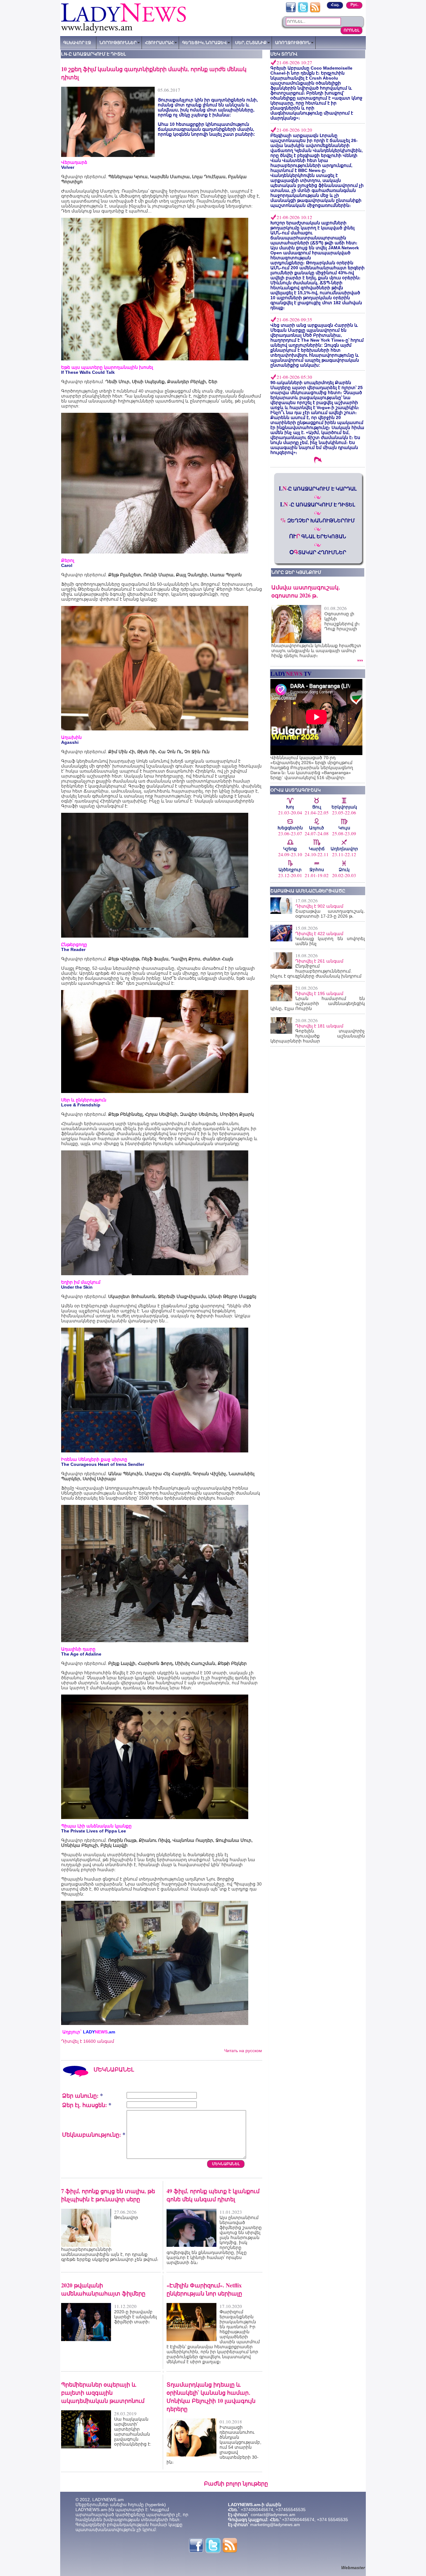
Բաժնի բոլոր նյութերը (236, 2483)
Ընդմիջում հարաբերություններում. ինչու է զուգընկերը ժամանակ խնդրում (316, 971)
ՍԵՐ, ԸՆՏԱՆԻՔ (251, 42)
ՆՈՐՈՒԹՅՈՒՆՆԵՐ (118, 42)
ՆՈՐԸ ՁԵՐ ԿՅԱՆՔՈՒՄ (296, 572)
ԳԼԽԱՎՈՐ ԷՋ (77, 42)
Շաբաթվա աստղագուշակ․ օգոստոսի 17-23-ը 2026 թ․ (330, 914)
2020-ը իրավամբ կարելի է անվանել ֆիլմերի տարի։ (136, 2317)
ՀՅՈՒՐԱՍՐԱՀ (159, 42)
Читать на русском (243, 2051)
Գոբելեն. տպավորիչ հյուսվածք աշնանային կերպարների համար (318, 1036)
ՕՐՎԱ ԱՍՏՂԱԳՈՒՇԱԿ (295, 790)
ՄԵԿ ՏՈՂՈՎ (284, 54)
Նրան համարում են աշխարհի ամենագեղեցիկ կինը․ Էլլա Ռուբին (318, 1003)
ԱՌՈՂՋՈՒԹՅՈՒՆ (293, 42)
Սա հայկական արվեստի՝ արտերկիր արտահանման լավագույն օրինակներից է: (133, 2432)
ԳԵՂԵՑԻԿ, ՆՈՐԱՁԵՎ (204, 42)
